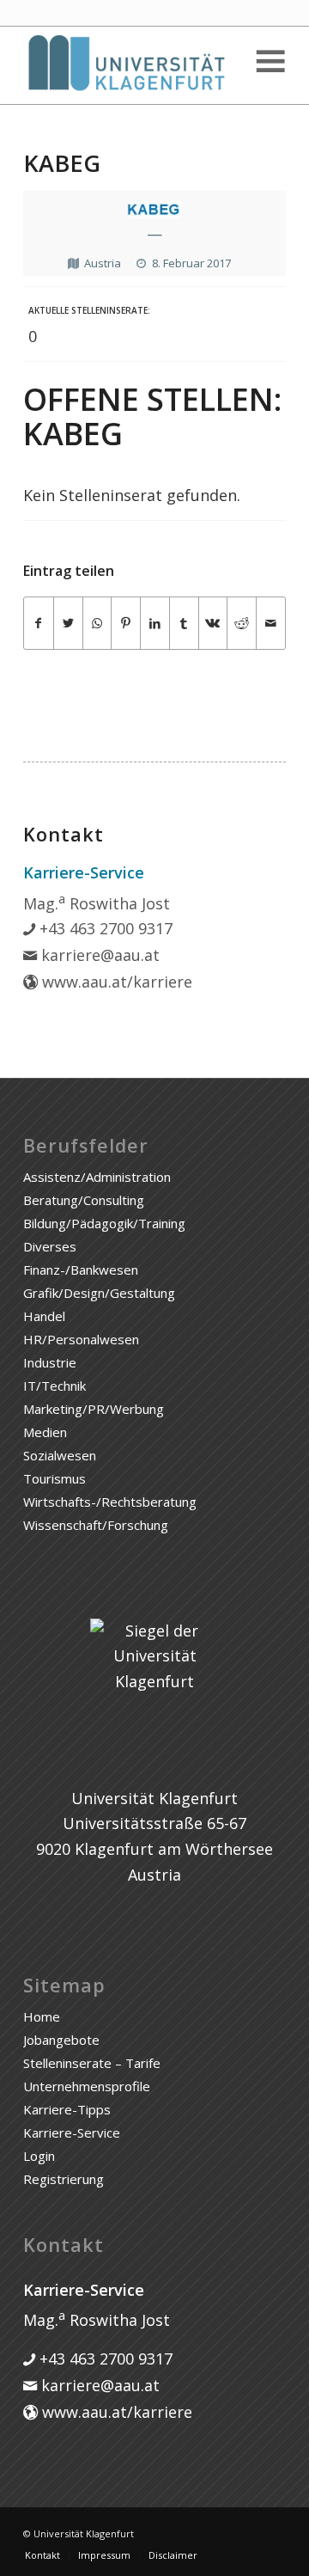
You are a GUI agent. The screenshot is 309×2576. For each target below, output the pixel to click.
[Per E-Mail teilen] (271, 624)
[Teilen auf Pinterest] (126, 624)
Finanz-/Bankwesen (81, 1270)
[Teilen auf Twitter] (68, 624)
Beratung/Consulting (84, 1200)
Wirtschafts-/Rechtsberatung (110, 1502)
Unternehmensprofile (87, 2086)
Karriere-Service (72, 2132)
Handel (44, 1316)
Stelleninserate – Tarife (92, 2063)
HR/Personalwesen (81, 1339)
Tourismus (55, 1478)
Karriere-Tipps (67, 2109)
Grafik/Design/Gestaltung (99, 1293)
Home (42, 2016)
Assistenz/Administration (97, 1177)
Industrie (50, 1362)
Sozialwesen (60, 1455)
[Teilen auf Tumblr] (184, 624)
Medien (45, 1432)
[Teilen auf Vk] (213, 624)
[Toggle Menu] (270, 61)
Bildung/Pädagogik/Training (104, 1223)
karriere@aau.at (98, 955)
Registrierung (64, 2179)
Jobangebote (61, 2040)
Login (39, 2156)
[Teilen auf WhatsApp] (97, 624)
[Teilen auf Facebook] (39, 624)
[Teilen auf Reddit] (242, 624)
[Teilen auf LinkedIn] (155, 624)
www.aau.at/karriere (115, 982)
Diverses (50, 1246)
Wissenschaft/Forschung (96, 1525)
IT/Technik (55, 1386)
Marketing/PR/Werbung (94, 1409)
